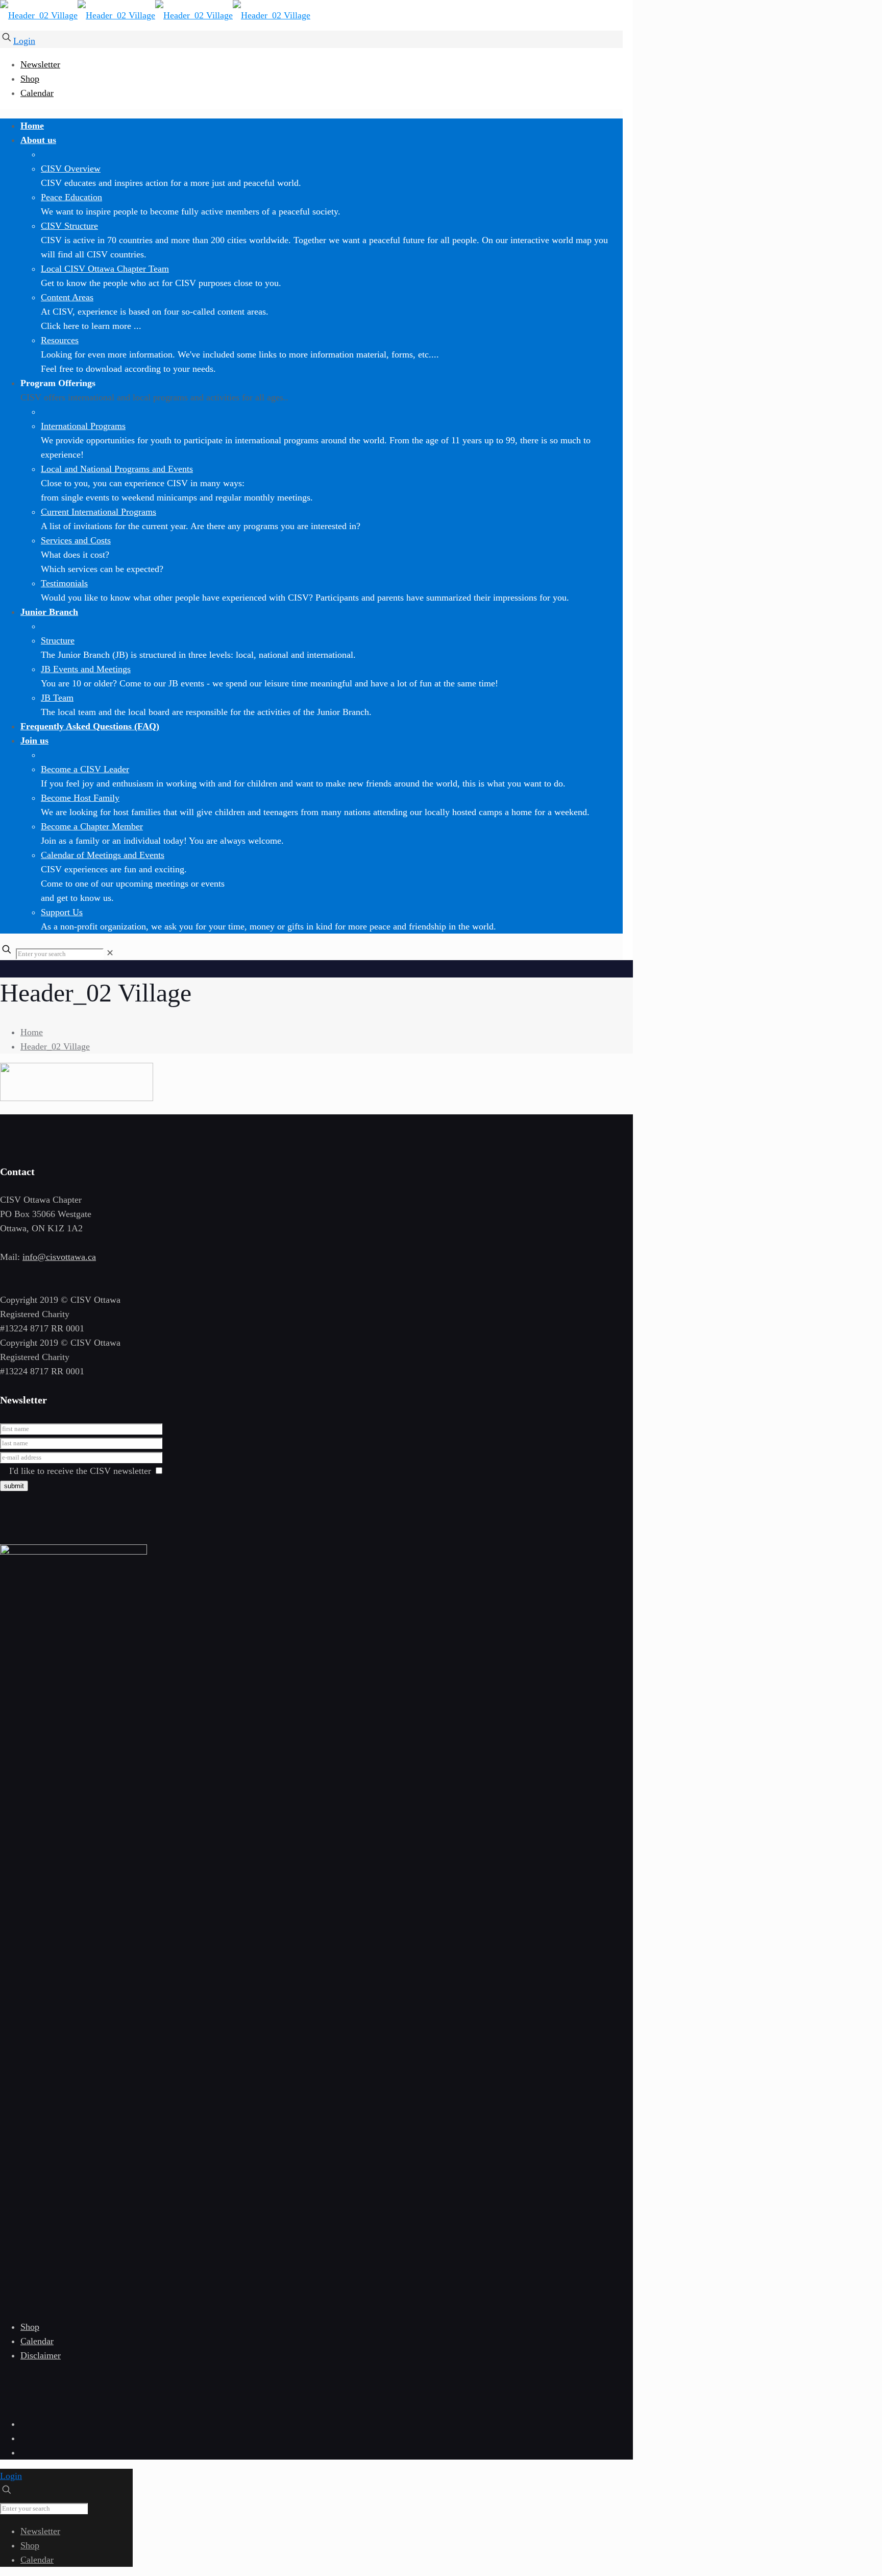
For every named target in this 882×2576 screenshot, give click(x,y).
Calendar (37, 93)
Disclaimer (41, 2355)
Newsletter (40, 64)
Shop (30, 79)
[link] (110, 953)
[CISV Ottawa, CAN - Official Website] (155, 15)
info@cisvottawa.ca (59, 1257)
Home (32, 1032)
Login (24, 41)
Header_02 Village (55, 1046)
